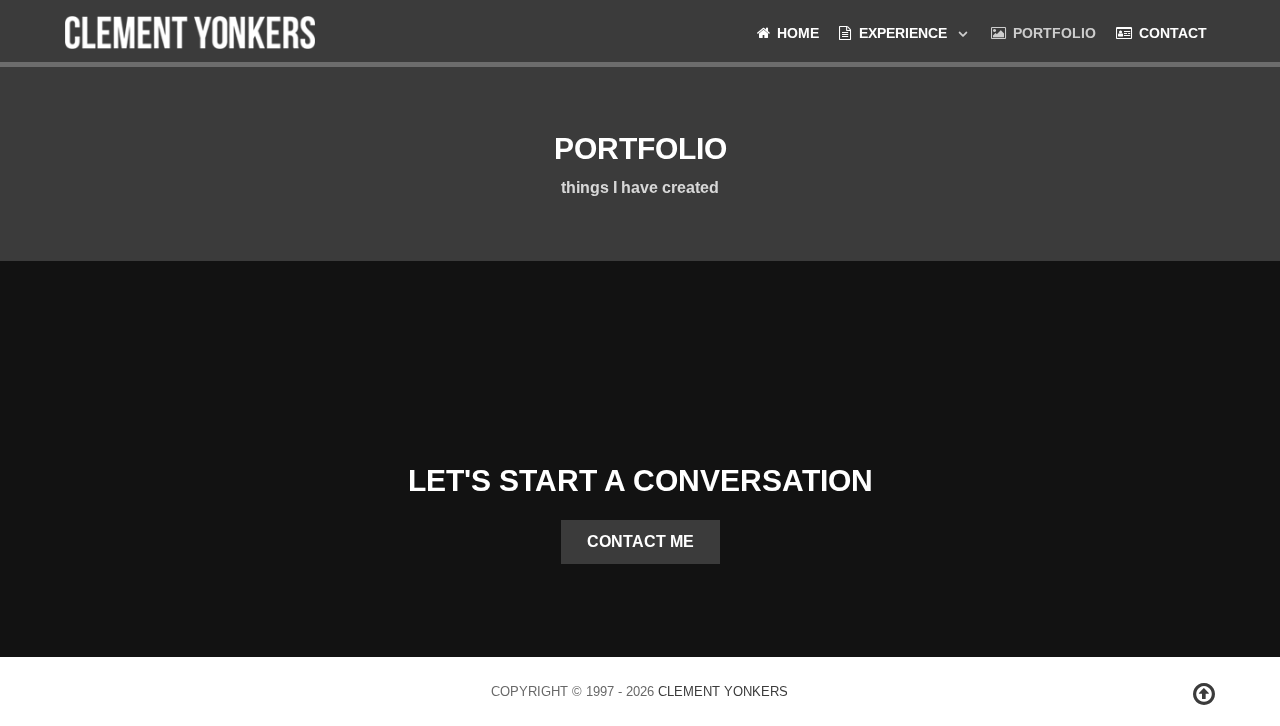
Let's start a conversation (640, 480)
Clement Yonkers (723, 691)
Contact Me (640, 541)
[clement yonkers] (190, 30)
